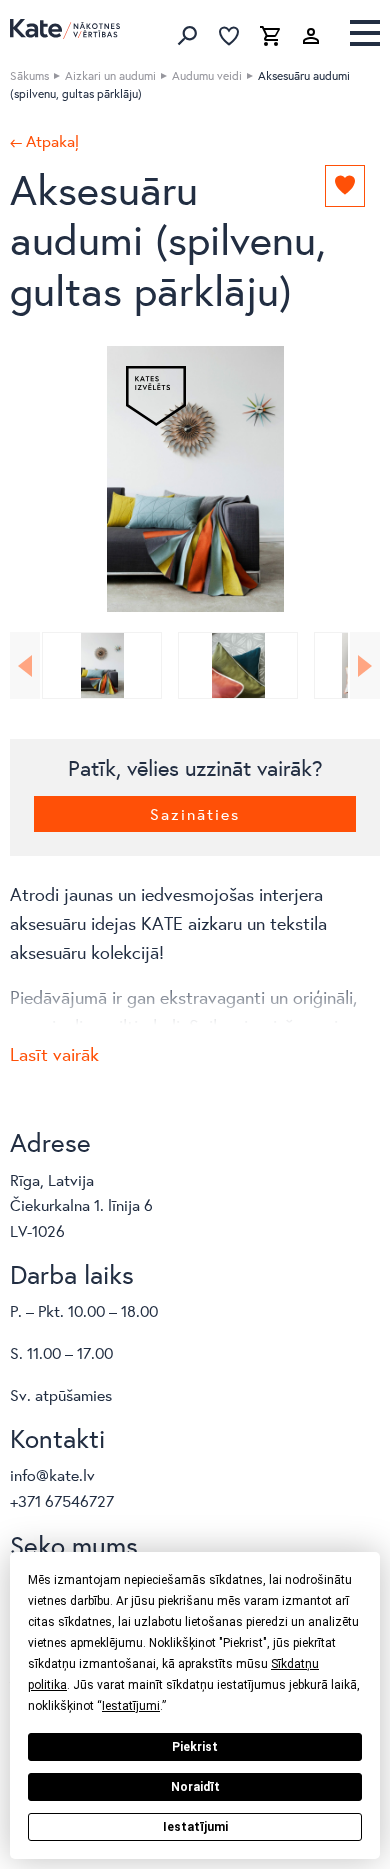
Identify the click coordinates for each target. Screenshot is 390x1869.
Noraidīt (195, 1787)
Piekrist (195, 1747)
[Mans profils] (311, 36)
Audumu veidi (207, 75)
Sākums (29, 75)
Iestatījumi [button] (131, 1706)
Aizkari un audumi (110, 75)
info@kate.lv (52, 1474)
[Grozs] (270, 36)
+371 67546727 (62, 1500)
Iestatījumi (195, 1827)
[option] (195, 479)
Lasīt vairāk (54, 1054)
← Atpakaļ (44, 141)
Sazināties (195, 813)
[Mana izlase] (229, 36)
